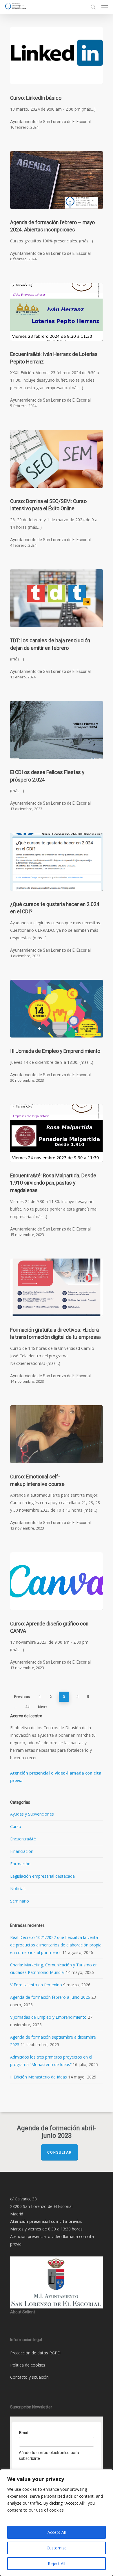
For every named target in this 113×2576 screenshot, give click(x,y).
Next (42, 1707)
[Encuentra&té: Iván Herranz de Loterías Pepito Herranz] (57, 312)
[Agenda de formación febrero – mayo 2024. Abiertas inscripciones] (57, 180)
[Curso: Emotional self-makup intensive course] (57, 1434)
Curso (16, 1826)
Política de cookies (28, 2365)
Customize (57, 2548)
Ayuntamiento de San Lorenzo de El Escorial (50, 122)
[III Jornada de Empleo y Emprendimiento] (57, 1009)
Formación (20, 1864)
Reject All (57, 2563)
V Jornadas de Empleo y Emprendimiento (48, 2017)
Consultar (60, 2152)
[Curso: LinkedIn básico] (57, 55)
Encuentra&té (23, 1839)
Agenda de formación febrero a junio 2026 (50, 1997)
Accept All (57, 2532)
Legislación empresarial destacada (42, 1876)
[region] (57, 2523)
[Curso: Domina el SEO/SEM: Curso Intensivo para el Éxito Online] (57, 459)
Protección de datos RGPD (35, 2353)
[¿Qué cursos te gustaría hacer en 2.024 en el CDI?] (57, 862)
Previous (22, 1697)
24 (27, 1707)
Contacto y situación (29, 2377)
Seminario (20, 1901)
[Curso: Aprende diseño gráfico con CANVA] (57, 1581)
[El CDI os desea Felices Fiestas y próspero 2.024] (57, 730)
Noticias (18, 1889)
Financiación (22, 1851)
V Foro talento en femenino (36, 1985)
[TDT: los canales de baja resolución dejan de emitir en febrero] (57, 598)
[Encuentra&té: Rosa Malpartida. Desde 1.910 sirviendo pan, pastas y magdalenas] (57, 1133)
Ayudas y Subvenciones (32, 1814)
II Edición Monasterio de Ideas (39, 2077)
